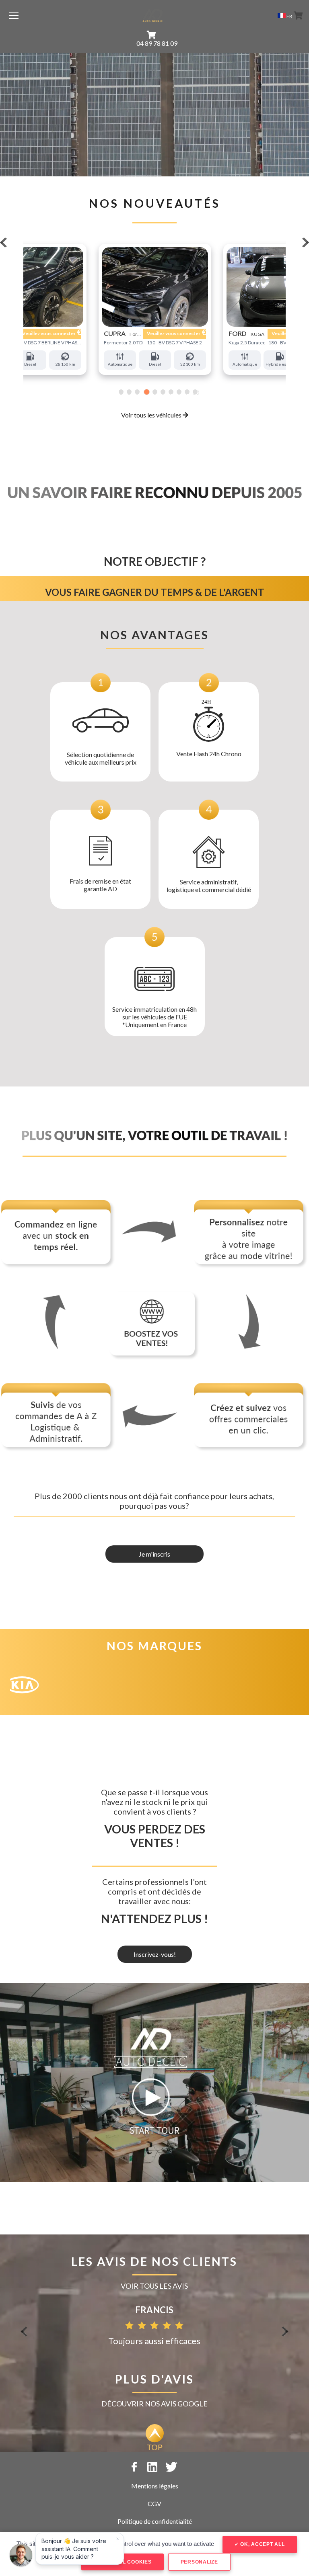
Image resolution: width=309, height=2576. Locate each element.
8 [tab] (179, 392)
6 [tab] (163, 392)
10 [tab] (195, 392)
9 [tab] (187, 392)
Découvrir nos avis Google (154, 2404)
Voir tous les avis (154, 2286)
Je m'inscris (154, 1554)
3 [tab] (137, 392)
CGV (154, 2503)
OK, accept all (262, 2544)
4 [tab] (145, 392)
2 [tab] (129, 392)
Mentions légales (155, 2486)
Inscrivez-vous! (155, 1954)
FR (289, 16)
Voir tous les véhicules (152, 415)
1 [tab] (121, 392)
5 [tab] (154, 392)
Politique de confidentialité (155, 2521)
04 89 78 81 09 (157, 43)
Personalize (199, 2562)
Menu (14, 15)
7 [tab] (171, 392)
